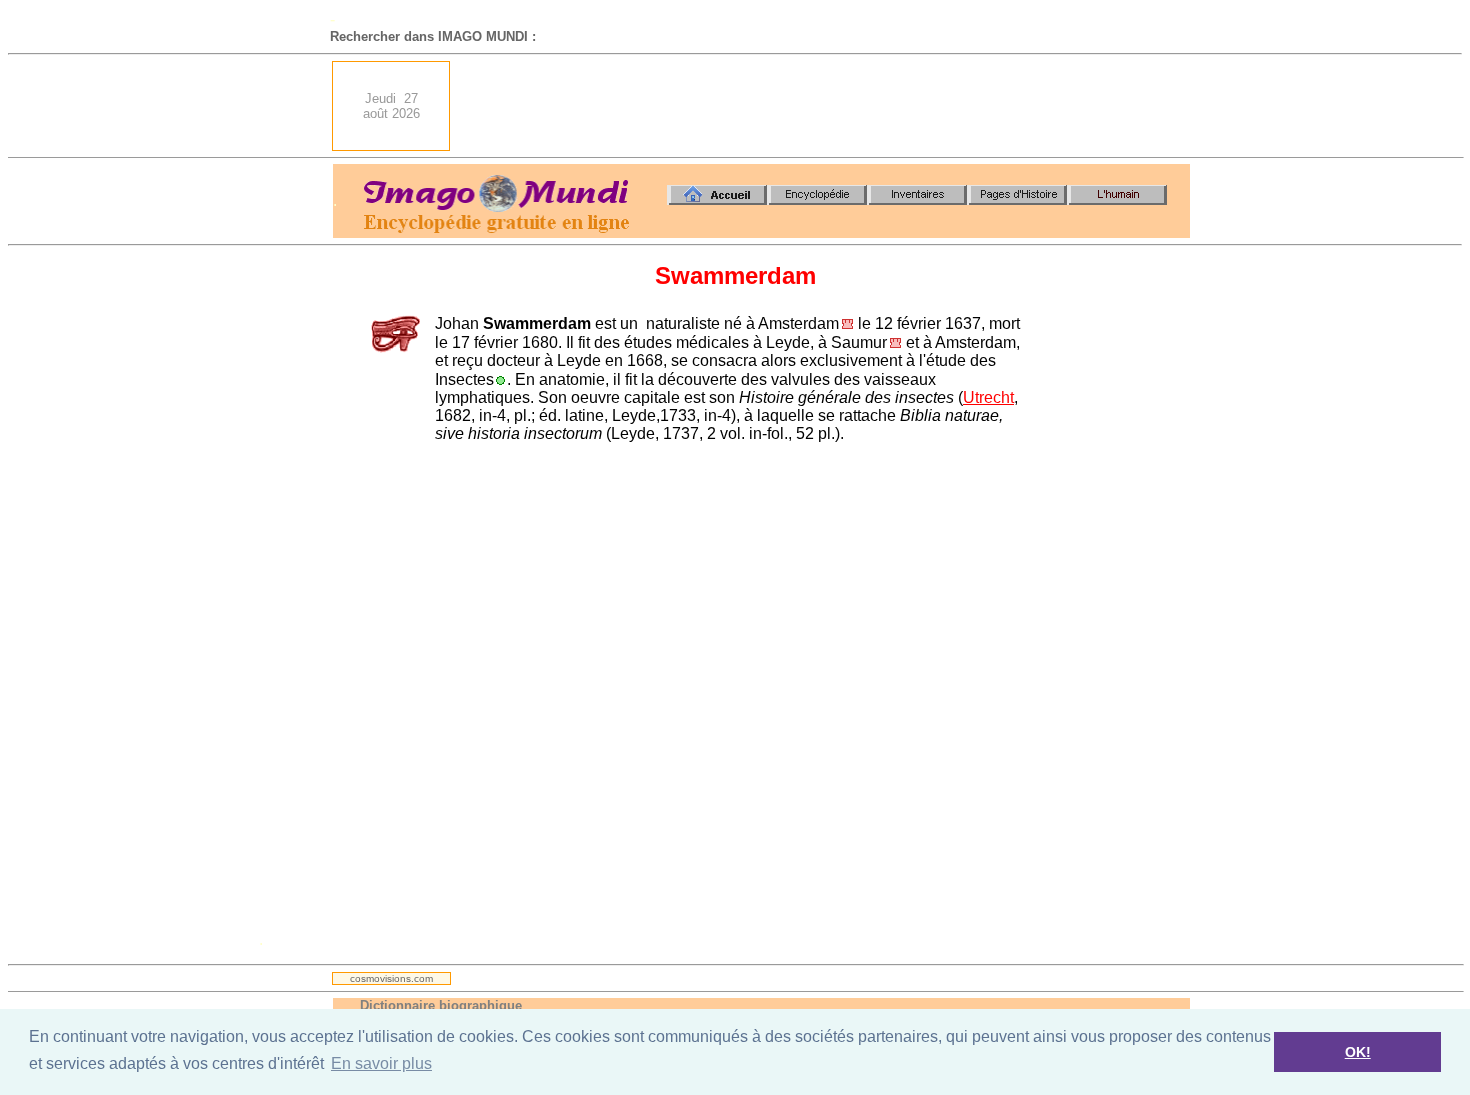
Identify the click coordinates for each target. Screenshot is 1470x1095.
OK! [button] (1358, 1052)
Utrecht (988, 397)
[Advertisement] (826, 106)
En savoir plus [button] (381, 1063)
